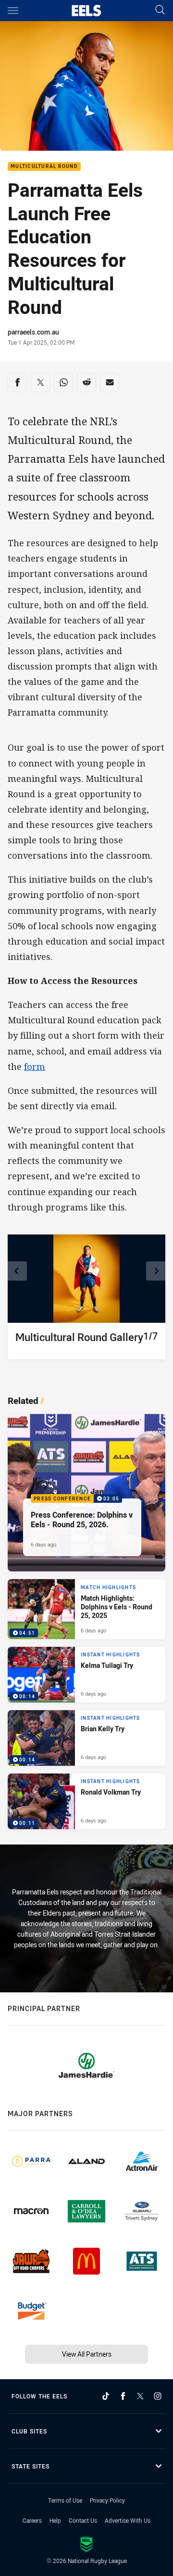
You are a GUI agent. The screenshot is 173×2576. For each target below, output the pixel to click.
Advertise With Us (128, 2520)
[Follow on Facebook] (123, 2396)
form (35, 1066)
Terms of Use (65, 2500)
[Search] (160, 10)
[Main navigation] (13, 11)
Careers (32, 2520)
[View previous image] (17, 1271)
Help (55, 2520)
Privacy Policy (107, 2500)
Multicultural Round (44, 167)
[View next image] (156, 1271)
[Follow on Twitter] (140, 2396)
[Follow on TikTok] (106, 2396)
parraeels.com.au (33, 332)
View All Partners (87, 2354)
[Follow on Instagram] (158, 2396)
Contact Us (83, 2520)
